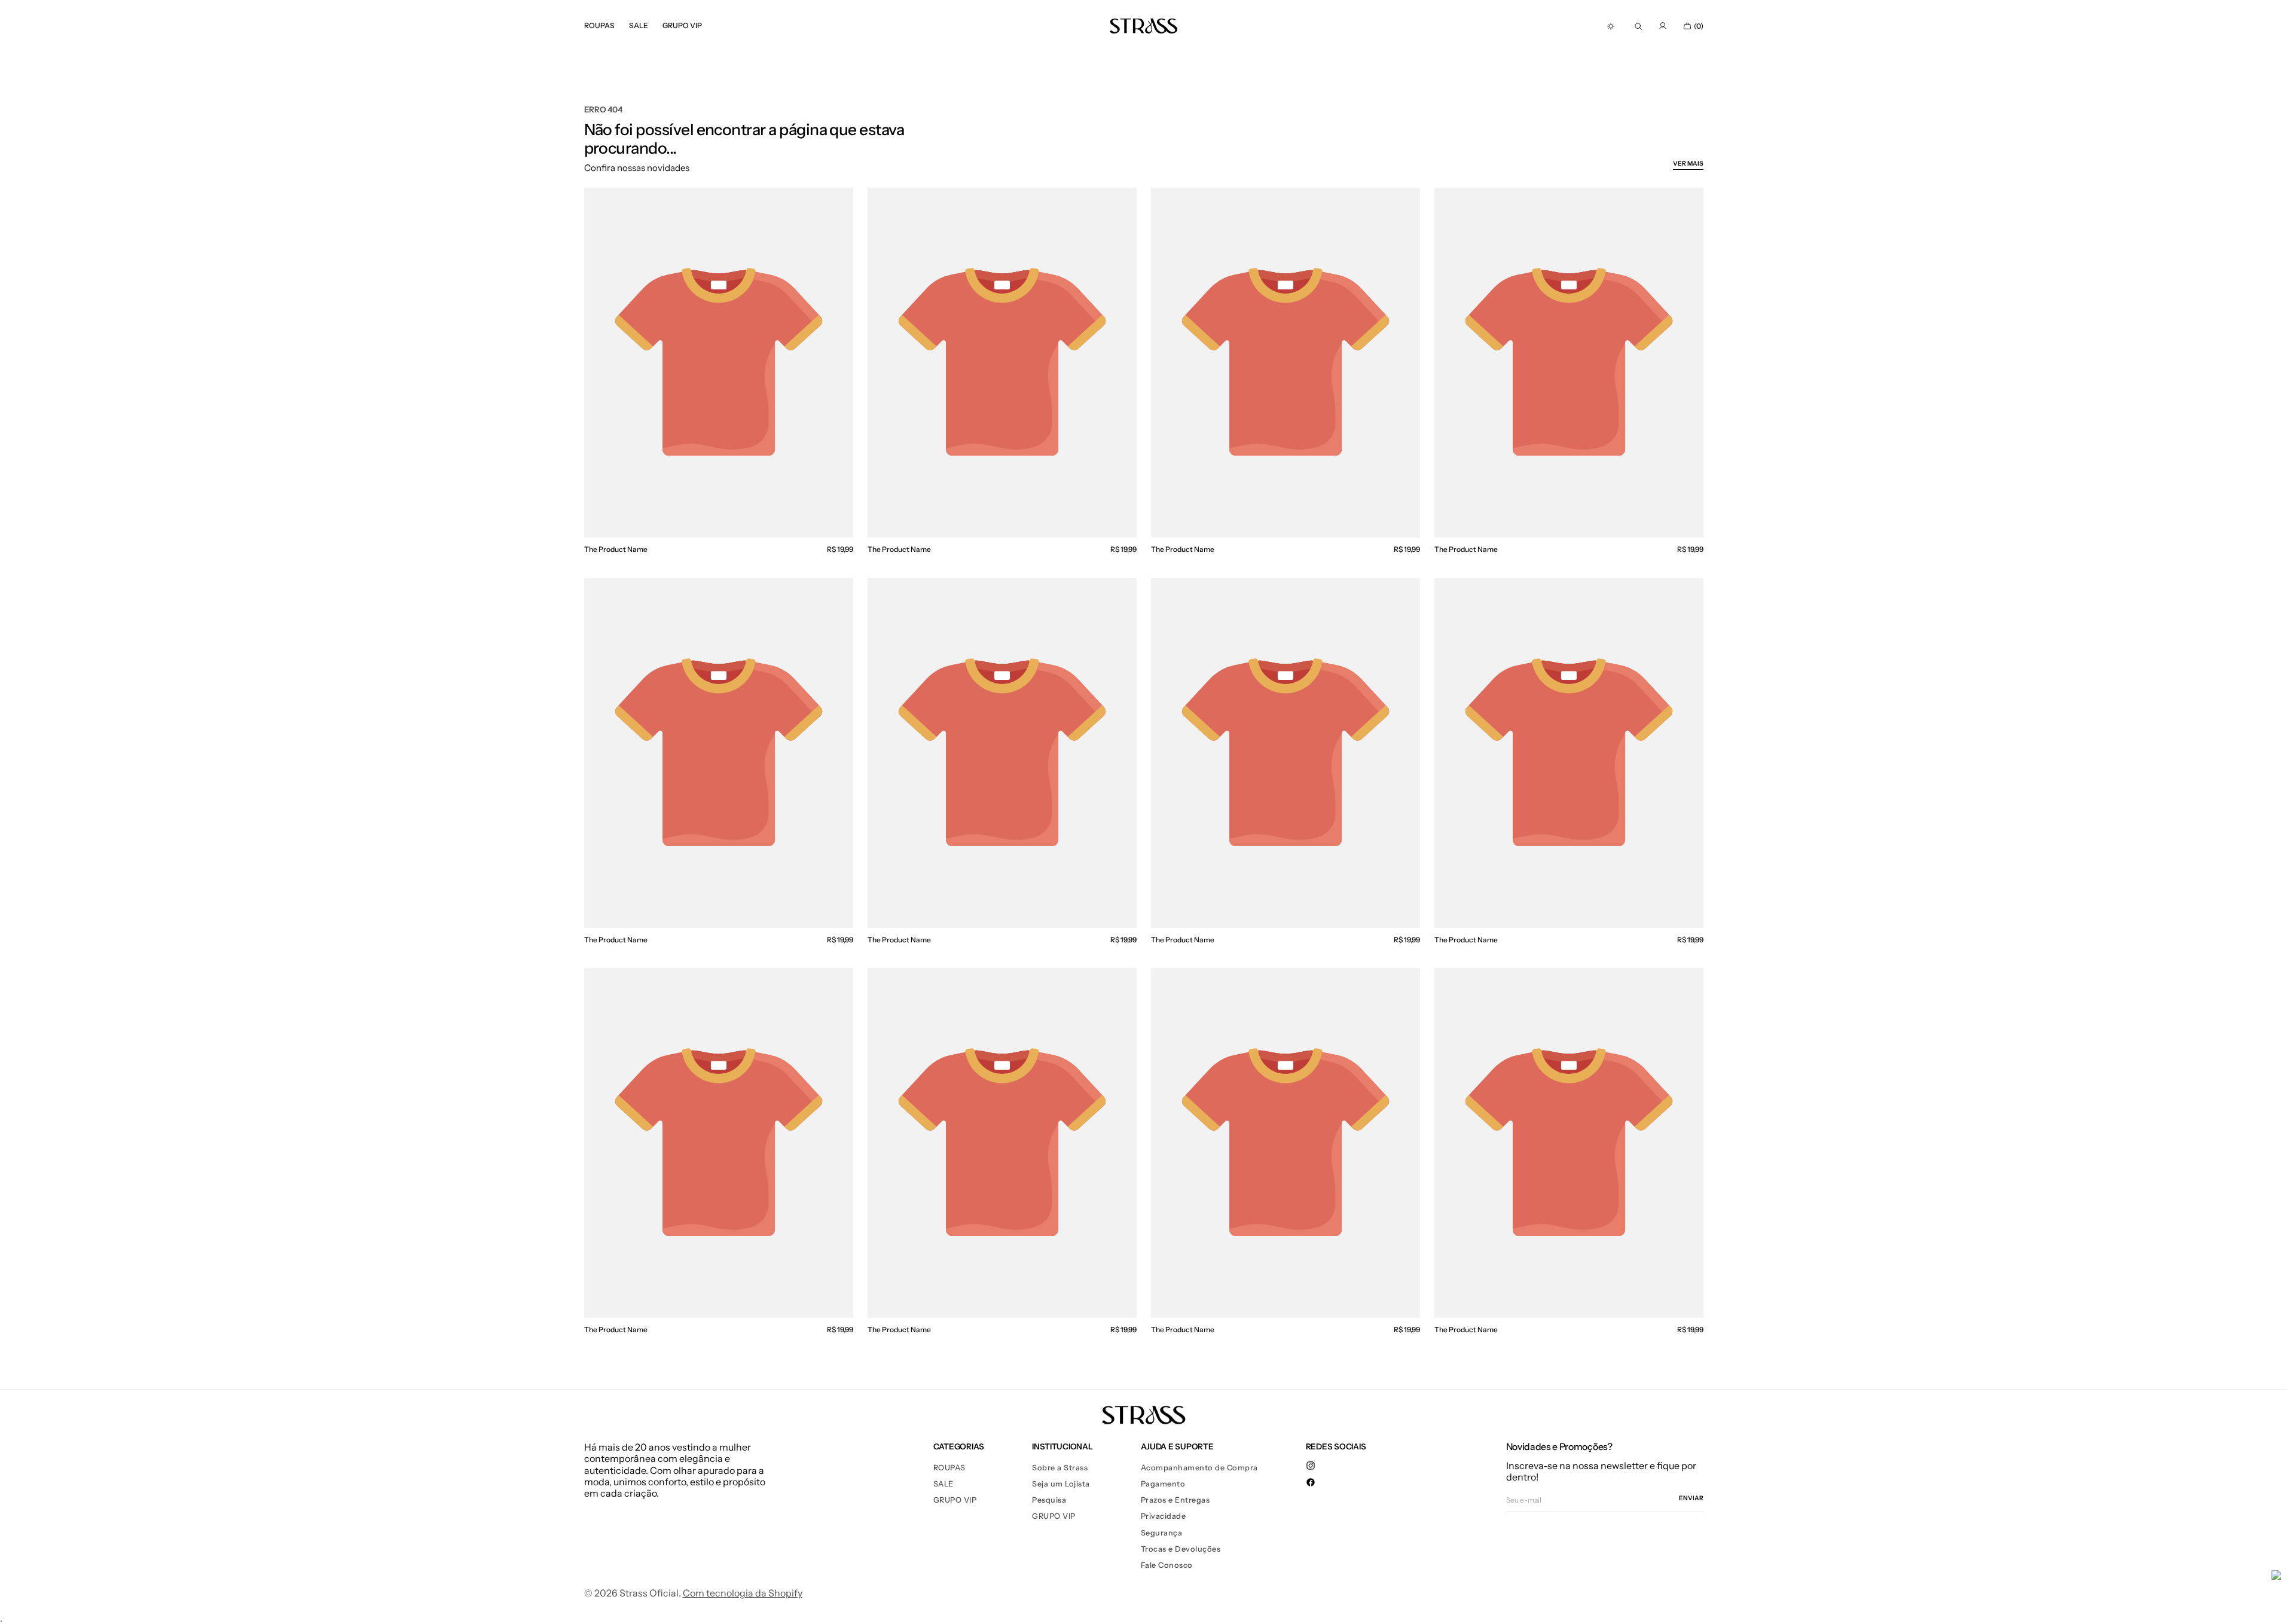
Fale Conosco (1167, 1565)
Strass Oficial (649, 1593)
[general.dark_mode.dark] (1611, 26)
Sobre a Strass (1060, 1468)
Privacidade (1164, 1516)
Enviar (1691, 1498)
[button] (1638, 26)
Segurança (1162, 1533)
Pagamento (1163, 1484)
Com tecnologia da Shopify (743, 1593)
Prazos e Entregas (1175, 1500)
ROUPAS (949, 1468)
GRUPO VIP (955, 1500)
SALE (943, 1484)
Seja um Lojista (1061, 1484)
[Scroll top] (2269, 1606)
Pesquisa (1049, 1500)
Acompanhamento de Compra (1199, 1468)
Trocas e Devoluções (1181, 1549)
